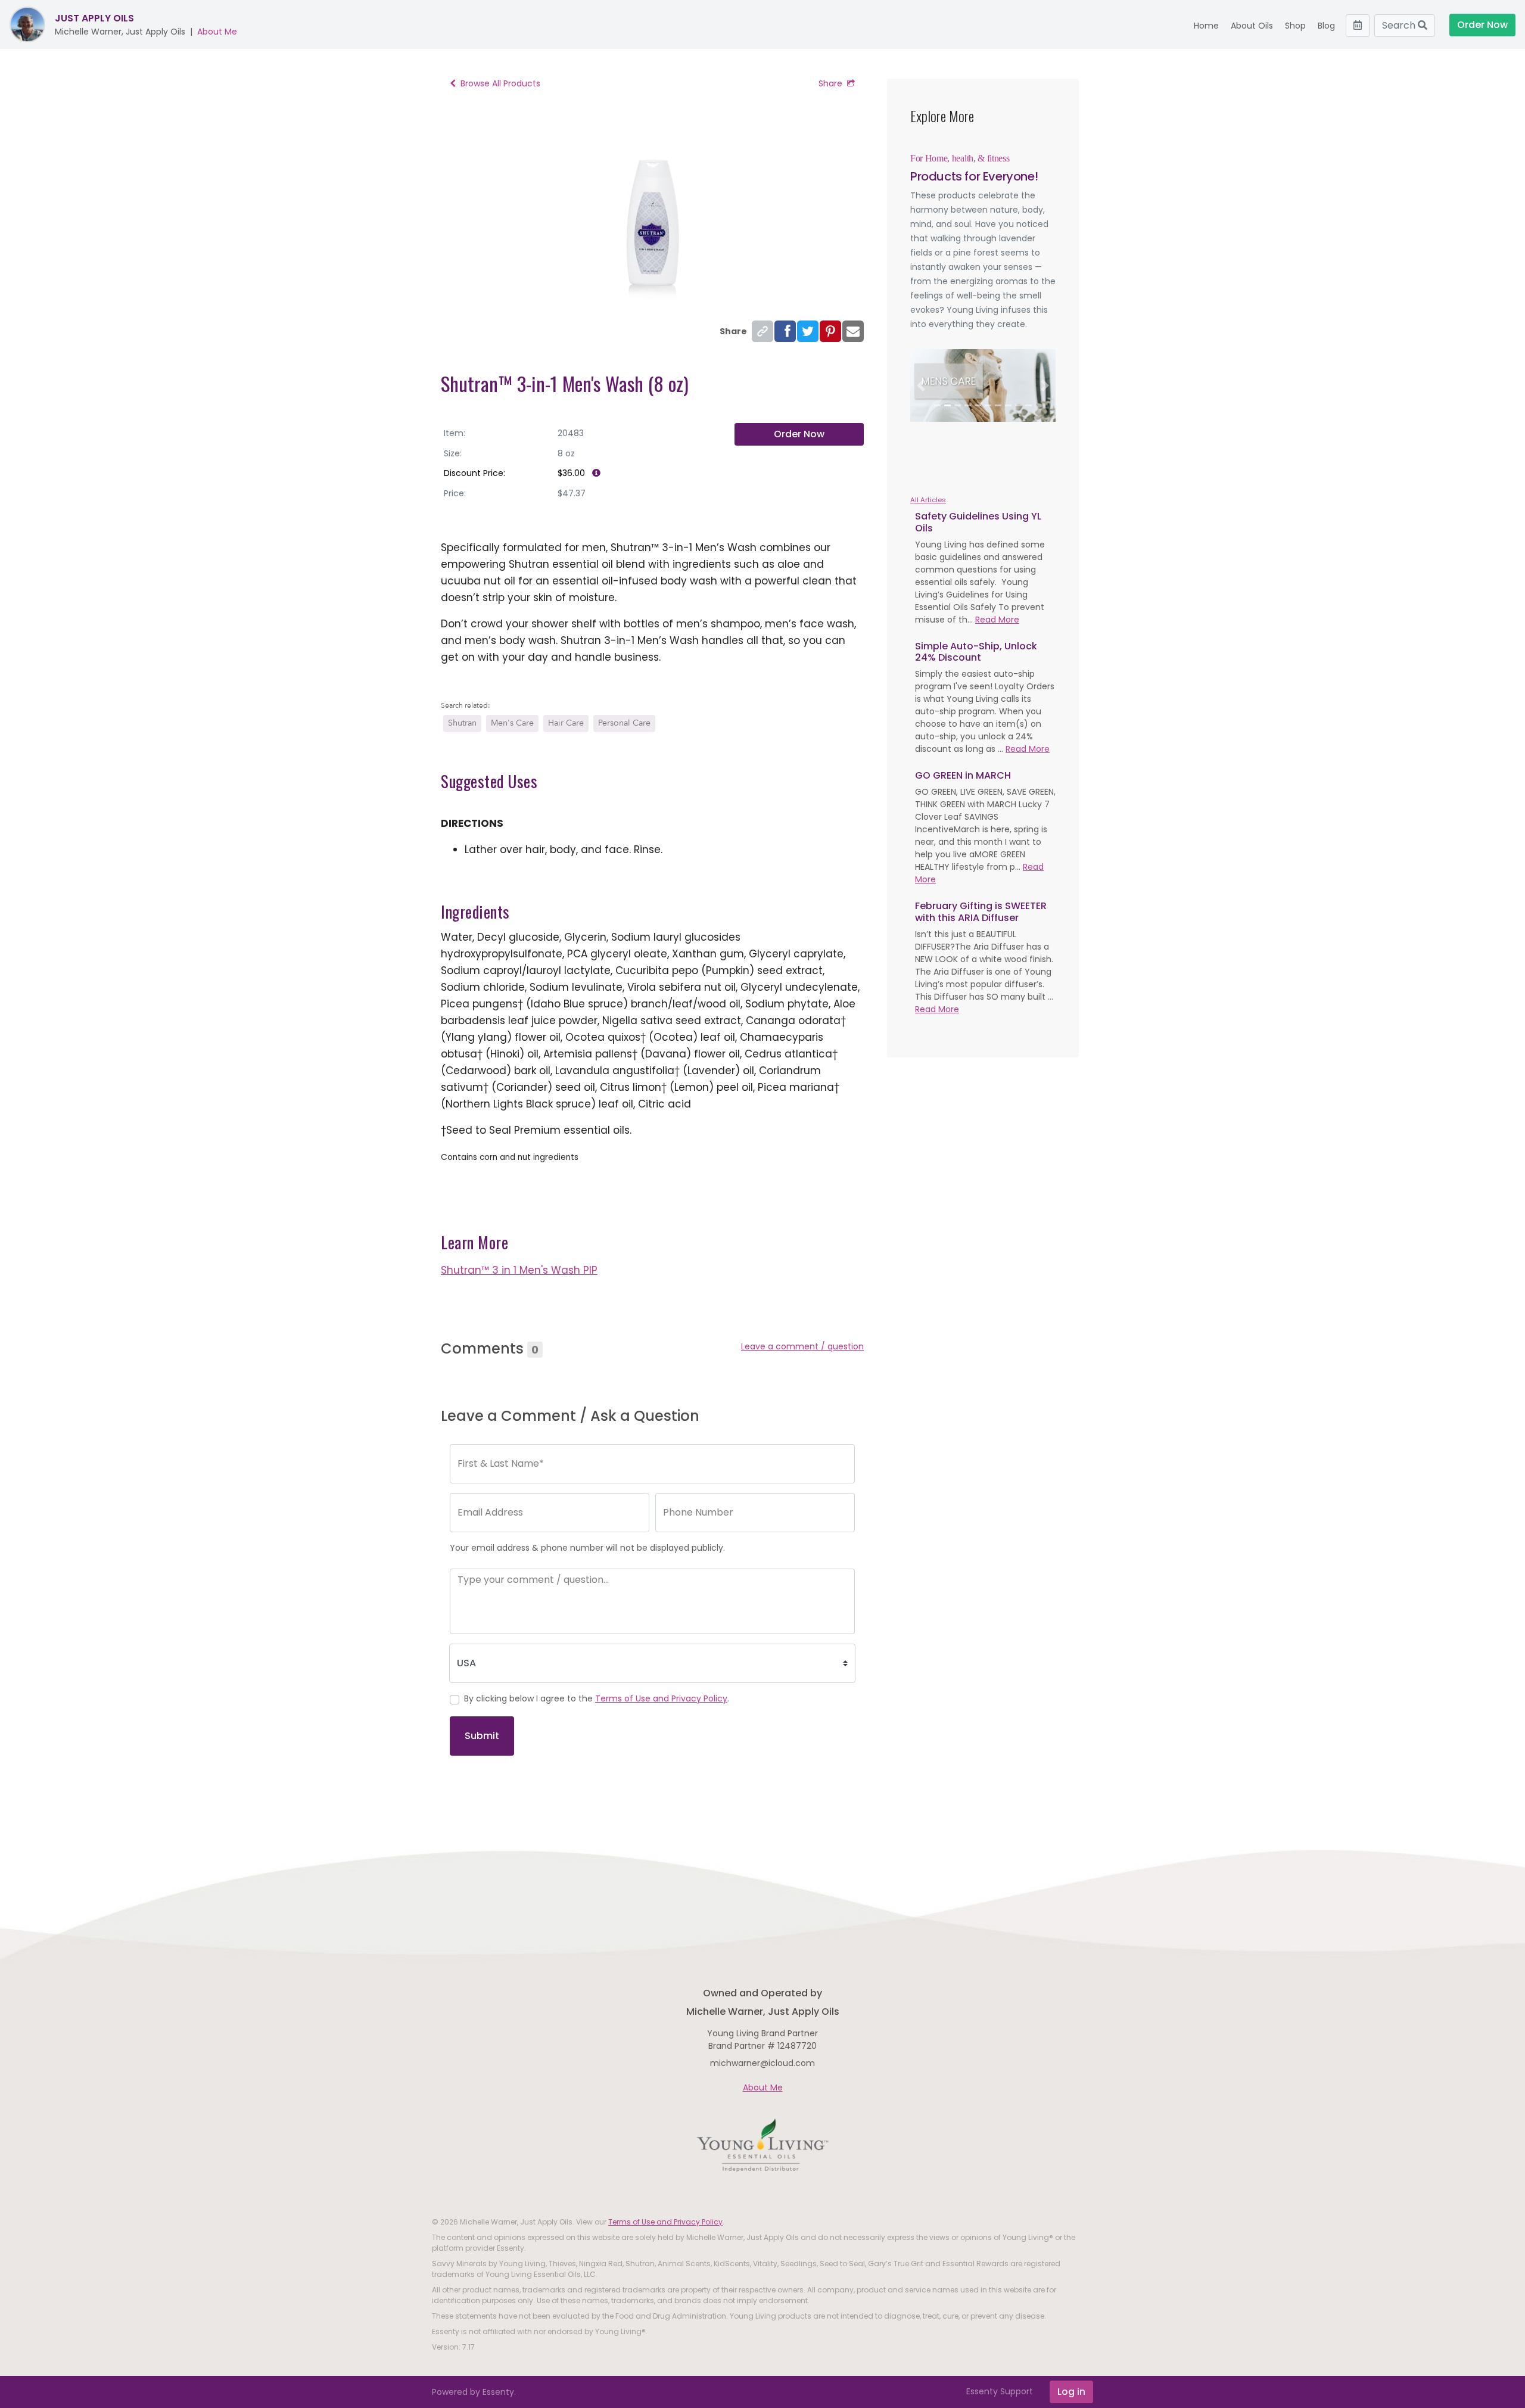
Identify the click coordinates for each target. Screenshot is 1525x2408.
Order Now (799, 434)
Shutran (462, 723)
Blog (1326, 26)
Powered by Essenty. (474, 2392)
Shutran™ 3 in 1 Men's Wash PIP (519, 1270)
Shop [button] (1295, 26)
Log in (1071, 2392)
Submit (482, 1736)
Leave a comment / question (802, 1346)
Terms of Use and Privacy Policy (661, 1698)
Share (830, 83)
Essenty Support (1000, 2391)
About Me (217, 32)
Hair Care (566, 723)
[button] (921, 385)
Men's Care (512, 723)
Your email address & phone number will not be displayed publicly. (587, 1548)
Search (1400, 25)
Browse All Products (500, 83)
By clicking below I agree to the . (597, 1698)
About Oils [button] (1252, 26)
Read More (997, 620)
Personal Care (624, 723)
